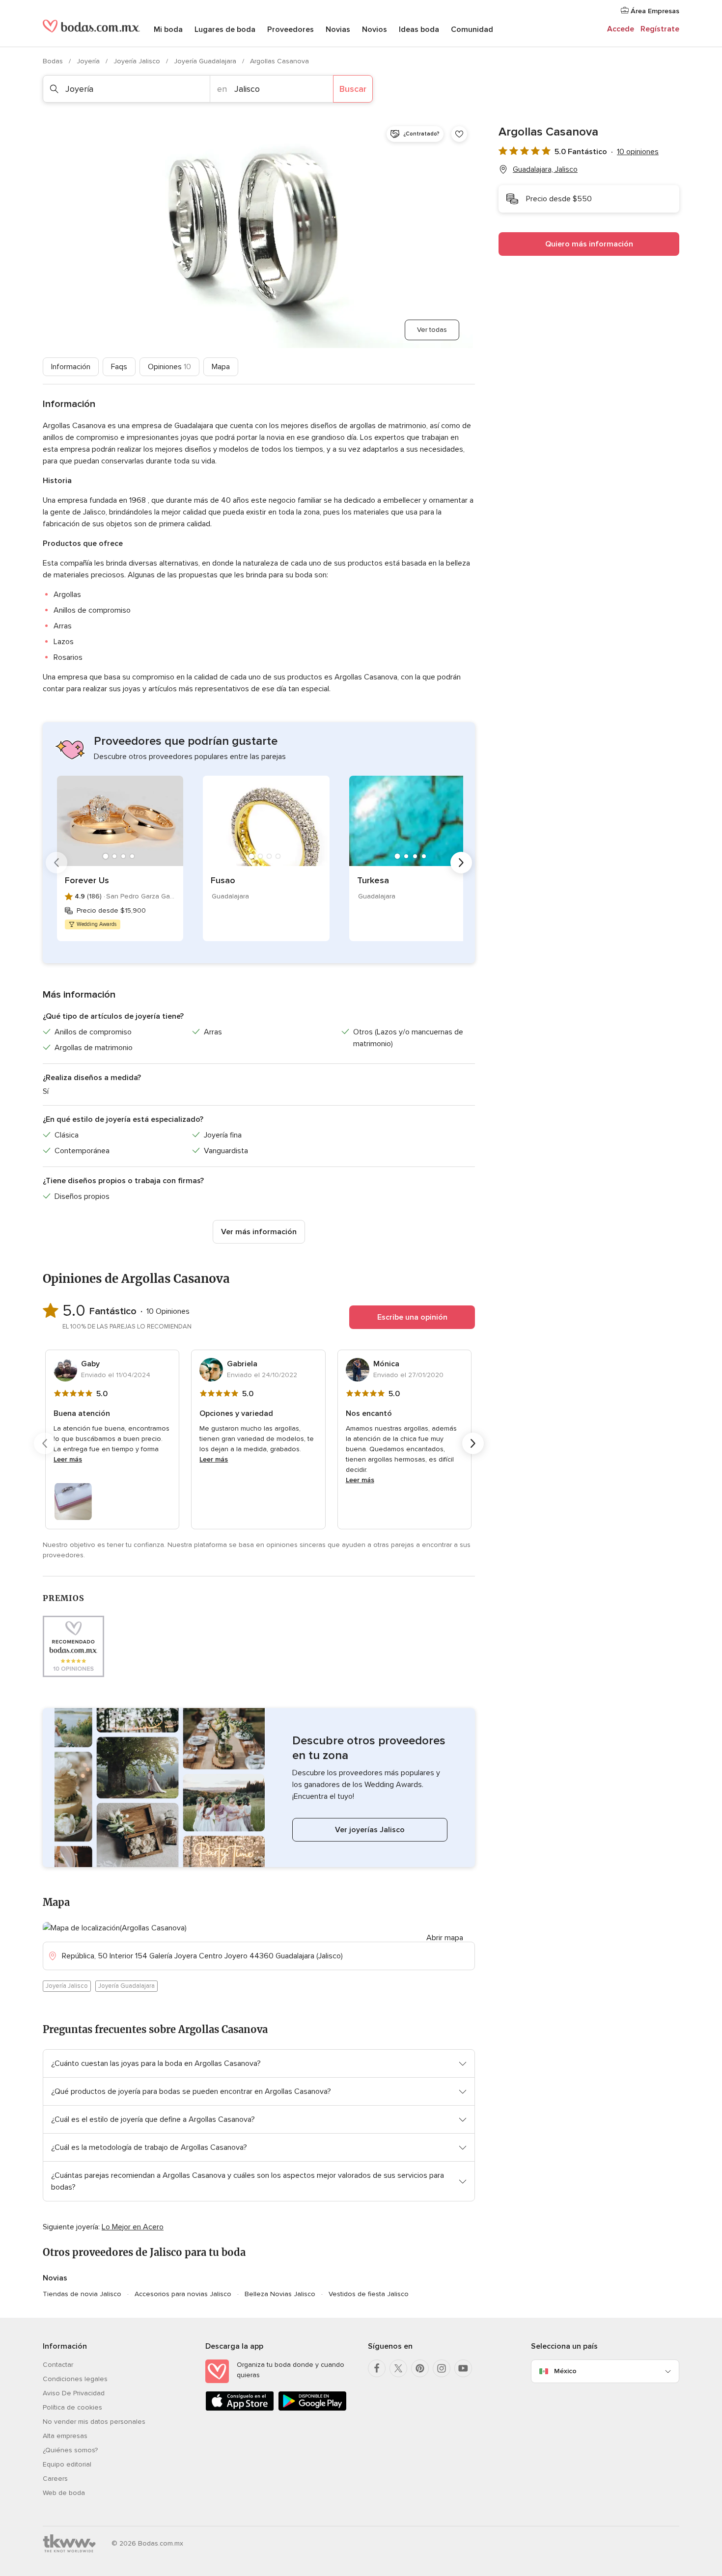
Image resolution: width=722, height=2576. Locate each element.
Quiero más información (589, 244)
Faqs (119, 367)
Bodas (54, 61)
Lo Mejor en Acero (133, 2227)
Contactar (58, 2365)
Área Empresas (654, 11)
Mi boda (168, 29)
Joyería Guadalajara (206, 61)
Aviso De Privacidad (74, 2393)
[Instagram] (442, 2368)
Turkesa (373, 880)
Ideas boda (419, 29)
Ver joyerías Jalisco (370, 1830)
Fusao (223, 880)
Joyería (89, 61)
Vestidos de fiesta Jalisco (369, 2294)
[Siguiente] (461, 863)
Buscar (353, 89)
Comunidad (472, 29)
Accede (621, 29)
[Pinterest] (420, 2368)
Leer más (68, 1459)
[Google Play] (312, 2409)
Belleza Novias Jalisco (280, 2294)
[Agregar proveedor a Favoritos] (459, 134)
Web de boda (64, 2493)
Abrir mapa (445, 1938)
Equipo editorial (67, 2464)
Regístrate (660, 29)
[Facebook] (377, 2368)
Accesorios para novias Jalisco (183, 2294)
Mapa (221, 367)
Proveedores (291, 29)
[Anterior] (56, 863)
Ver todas (432, 330)
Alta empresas (65, 2436)
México (565, 2371)
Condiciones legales (75, 2379)
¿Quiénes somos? (70, 2450)
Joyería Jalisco (138, 61)
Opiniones (169, 367)
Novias (338, 29)
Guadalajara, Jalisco (545, 169)
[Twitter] (398, 2368)
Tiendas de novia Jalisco (82, 2294)
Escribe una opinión (412, 1317)
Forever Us (87, 880)
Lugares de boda (225, 29)
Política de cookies (72, 2407)
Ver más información (259, 1232)
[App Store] (240, 2409)
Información (71, 367)
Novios (375, 29)
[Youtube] (463, 2368)
